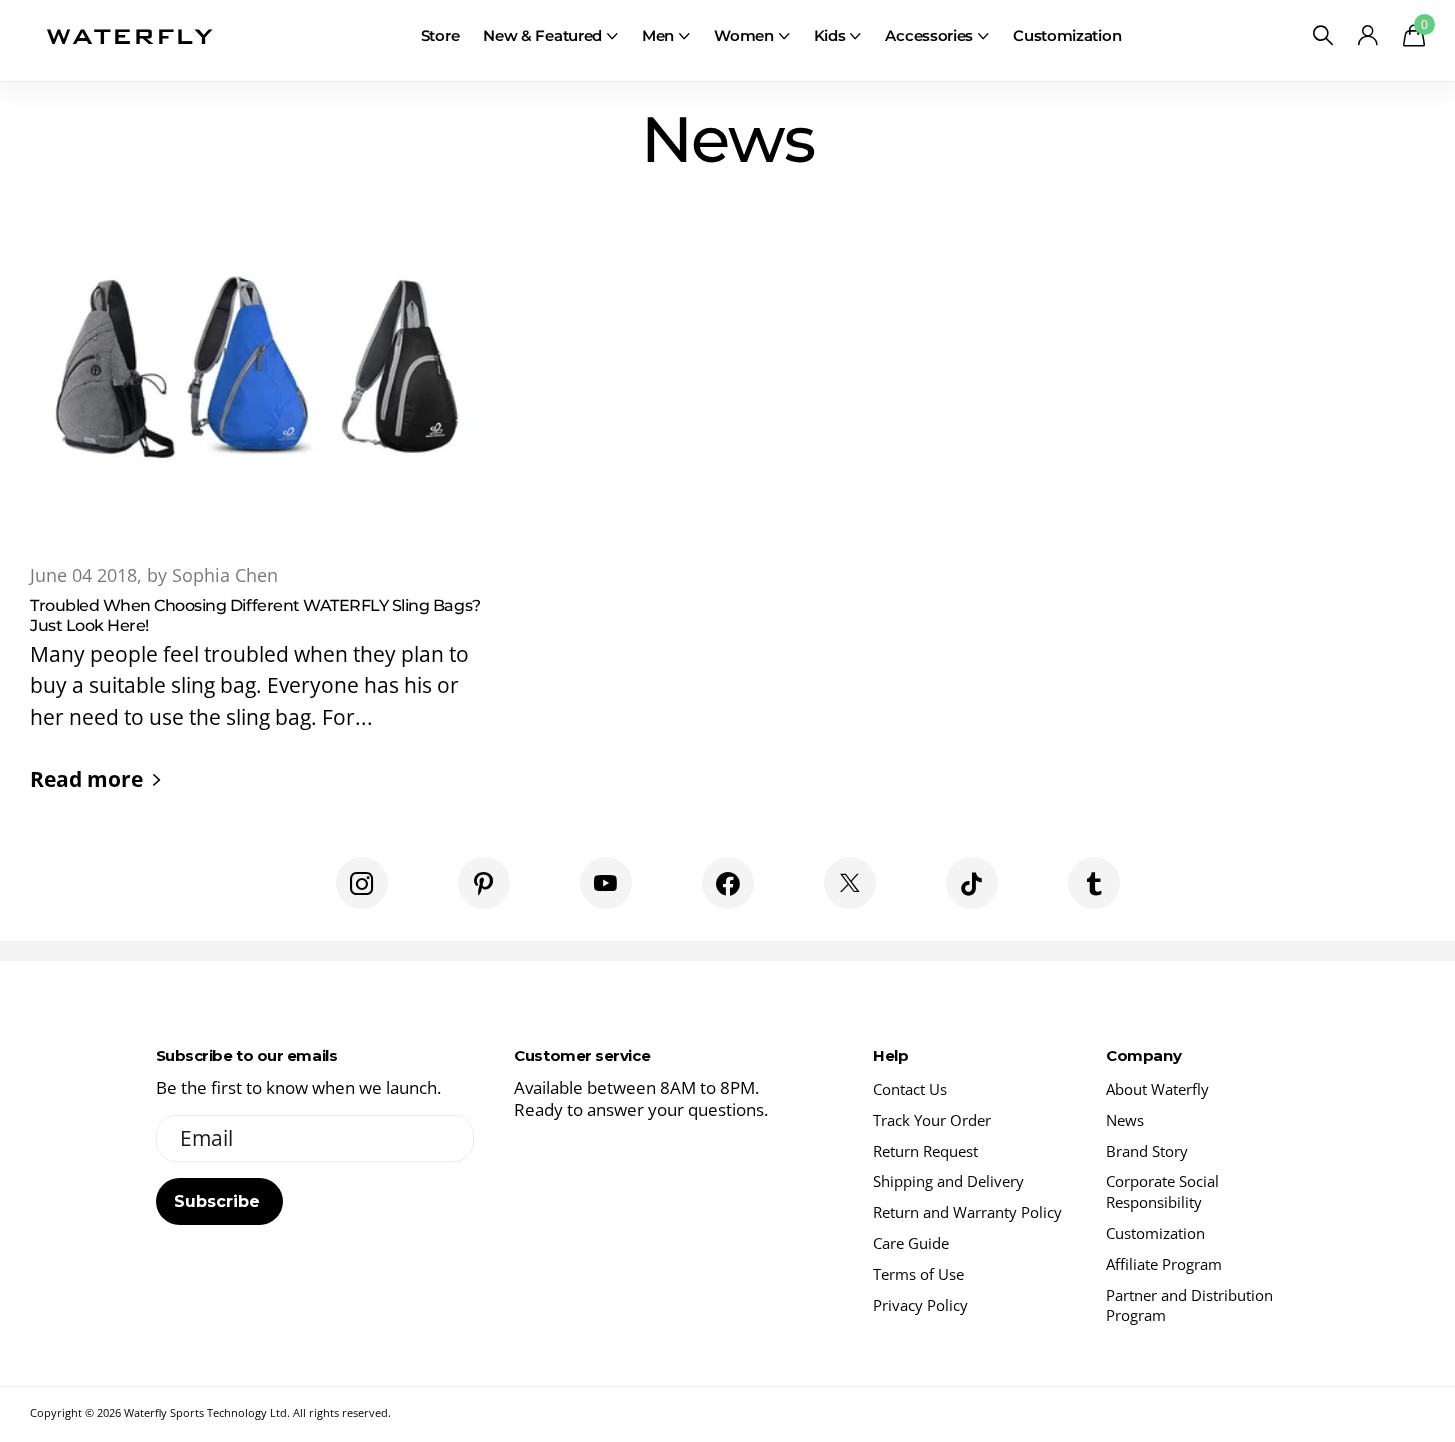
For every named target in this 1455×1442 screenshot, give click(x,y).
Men (658, 35)
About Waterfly (1157, 1089)
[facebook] (728, 883)
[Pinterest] (484, 883)
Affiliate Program (1164, 1264)
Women (744, 35)
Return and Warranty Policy (967, 1212)
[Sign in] (1367, 35)
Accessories (929, 35)
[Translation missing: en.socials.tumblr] (1094, 883)
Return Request (925, 1151)
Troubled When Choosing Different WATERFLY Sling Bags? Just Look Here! (257, 511)
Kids (830, 35)
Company (1143, 1055)
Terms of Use (918, 1274)
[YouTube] (606, 883)
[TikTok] (972, 883)
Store (440, 35)
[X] (850, 883)
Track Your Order (932, 1120)
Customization (1067, 35)
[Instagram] (362, 883)
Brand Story (1147, 1151)
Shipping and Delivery (948, 1181)
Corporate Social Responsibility (1162, 1191)
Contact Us (910, 1089)
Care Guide (911, 1243)
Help (890, 1055)
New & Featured (542, 35)
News (1125, 1120)
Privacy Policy (920, 1305)
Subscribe (219, 1201)
